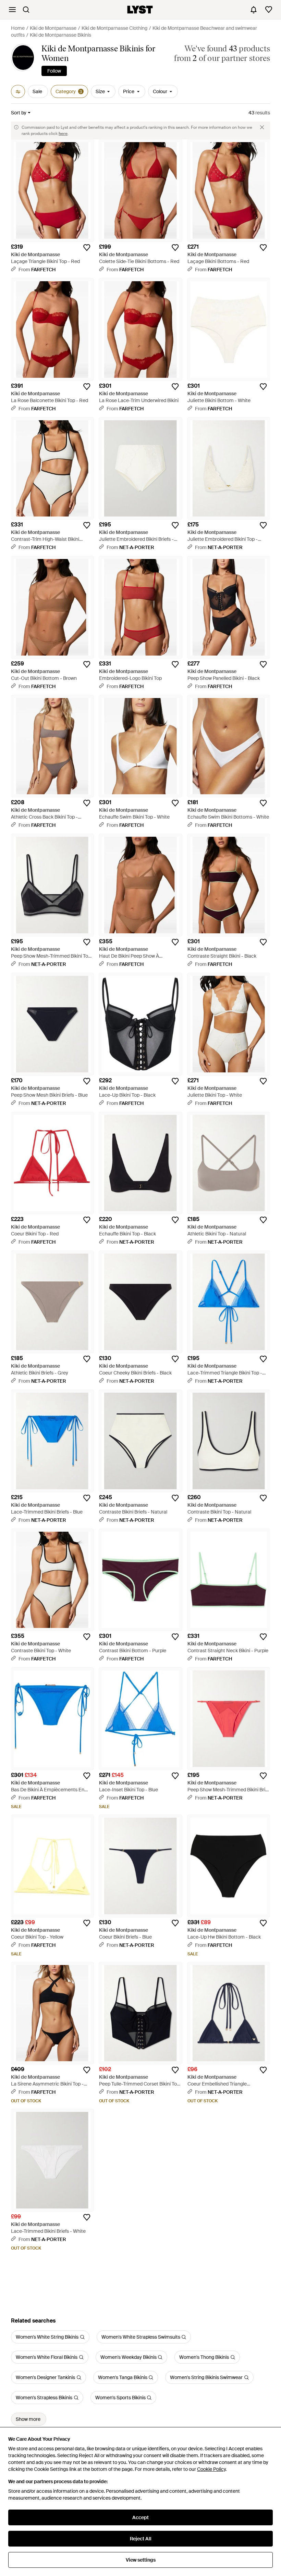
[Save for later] (87, 248)
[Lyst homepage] (140, 10)
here (63, 134)
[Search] (26, 10)
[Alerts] (254, 10)
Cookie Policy (211, 2469)
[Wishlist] (269, 10)
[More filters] (18, 91)
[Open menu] (12, 10)
